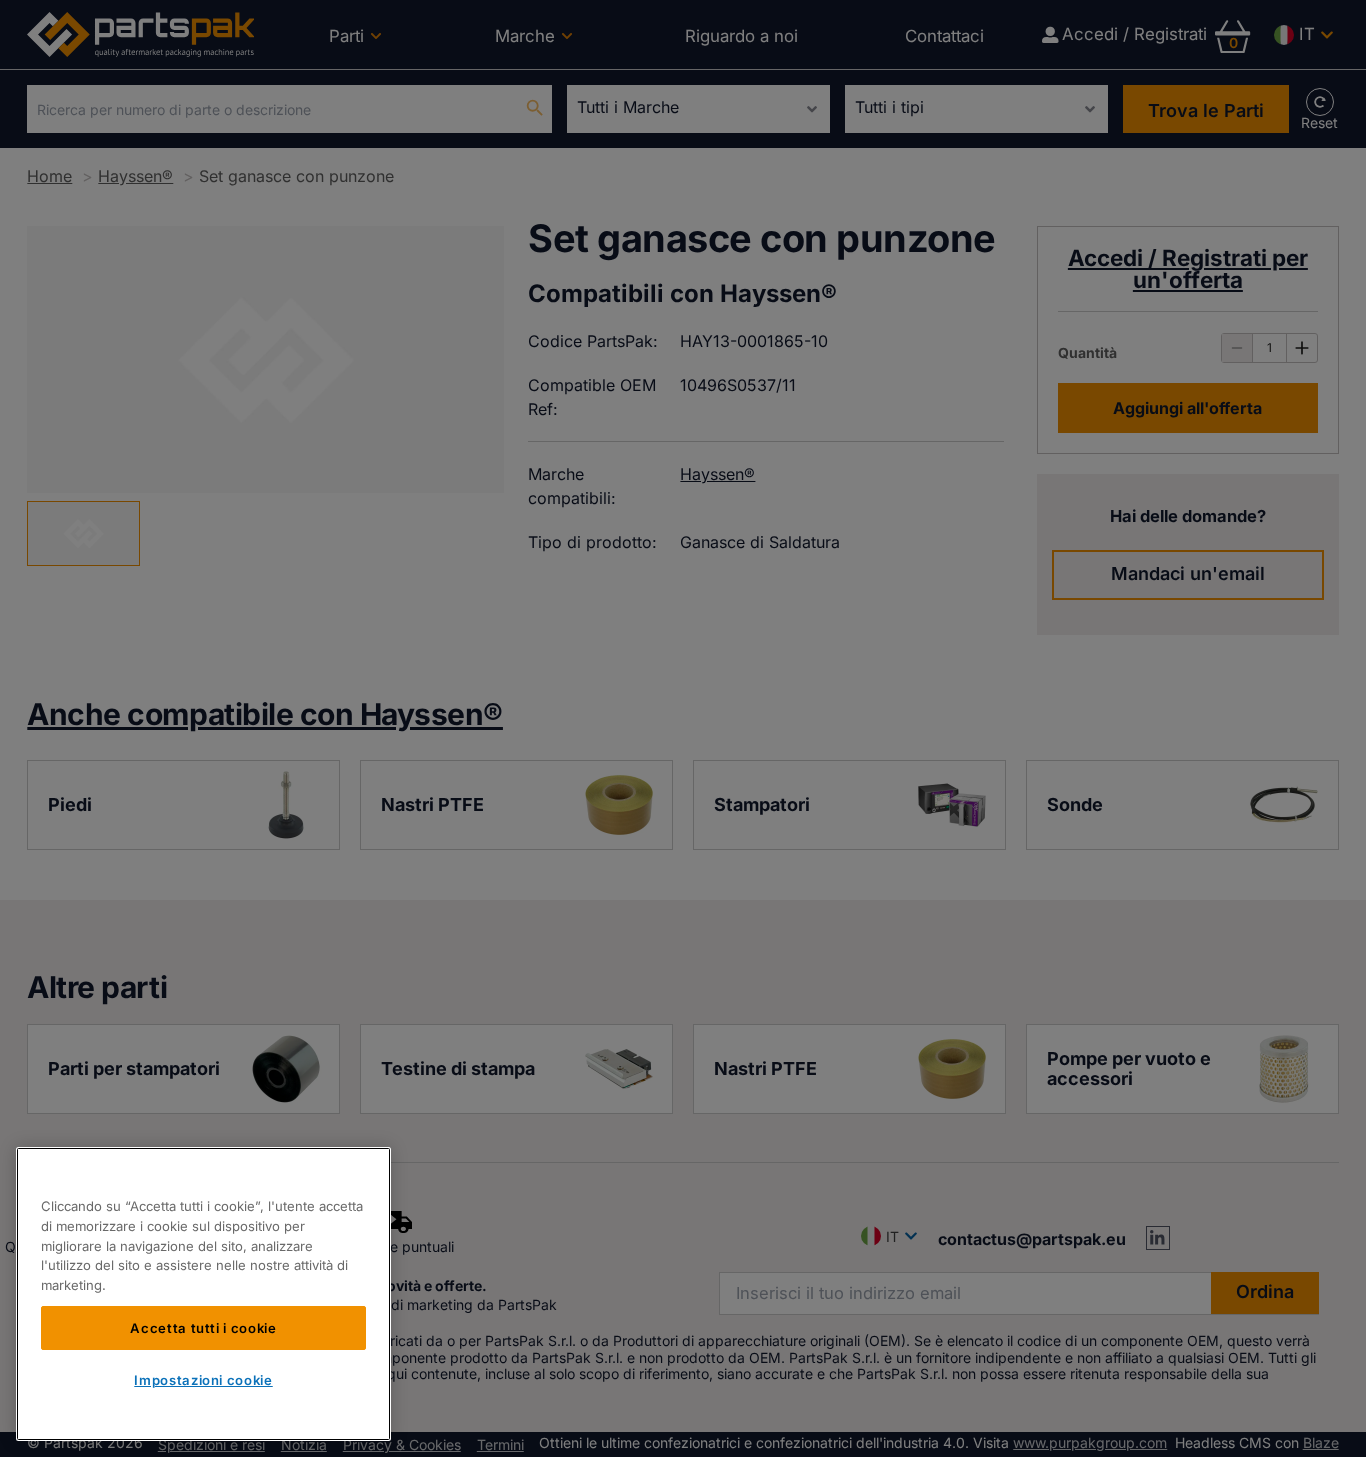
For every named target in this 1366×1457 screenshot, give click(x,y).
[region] (203, 1294)
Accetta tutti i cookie (203, 1327)
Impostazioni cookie (203, 1380)
